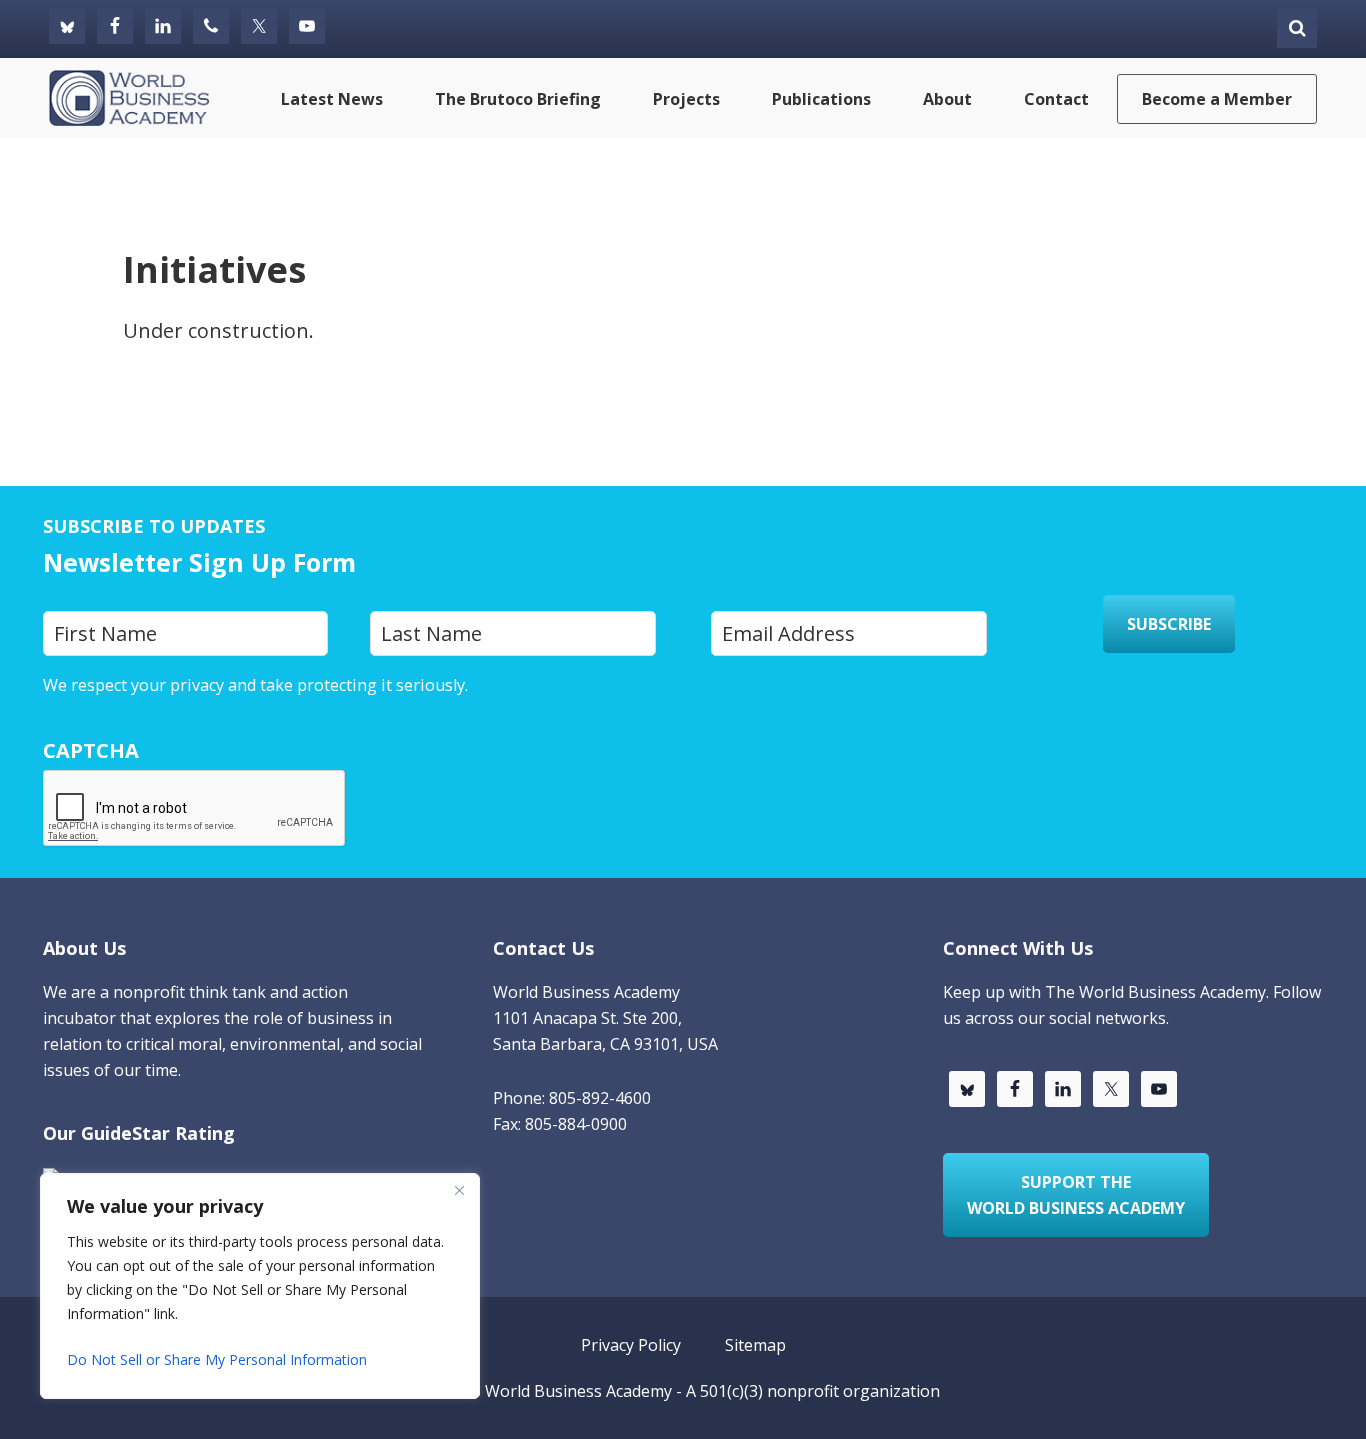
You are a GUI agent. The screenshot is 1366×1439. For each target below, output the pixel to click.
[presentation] (195, 809)
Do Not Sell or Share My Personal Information (217, 1359)
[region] (260, 1286)
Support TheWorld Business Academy (1076, 1195)
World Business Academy (578, 1391)
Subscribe (1169, 624)
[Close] (459, 1190)
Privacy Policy (523, 685)
